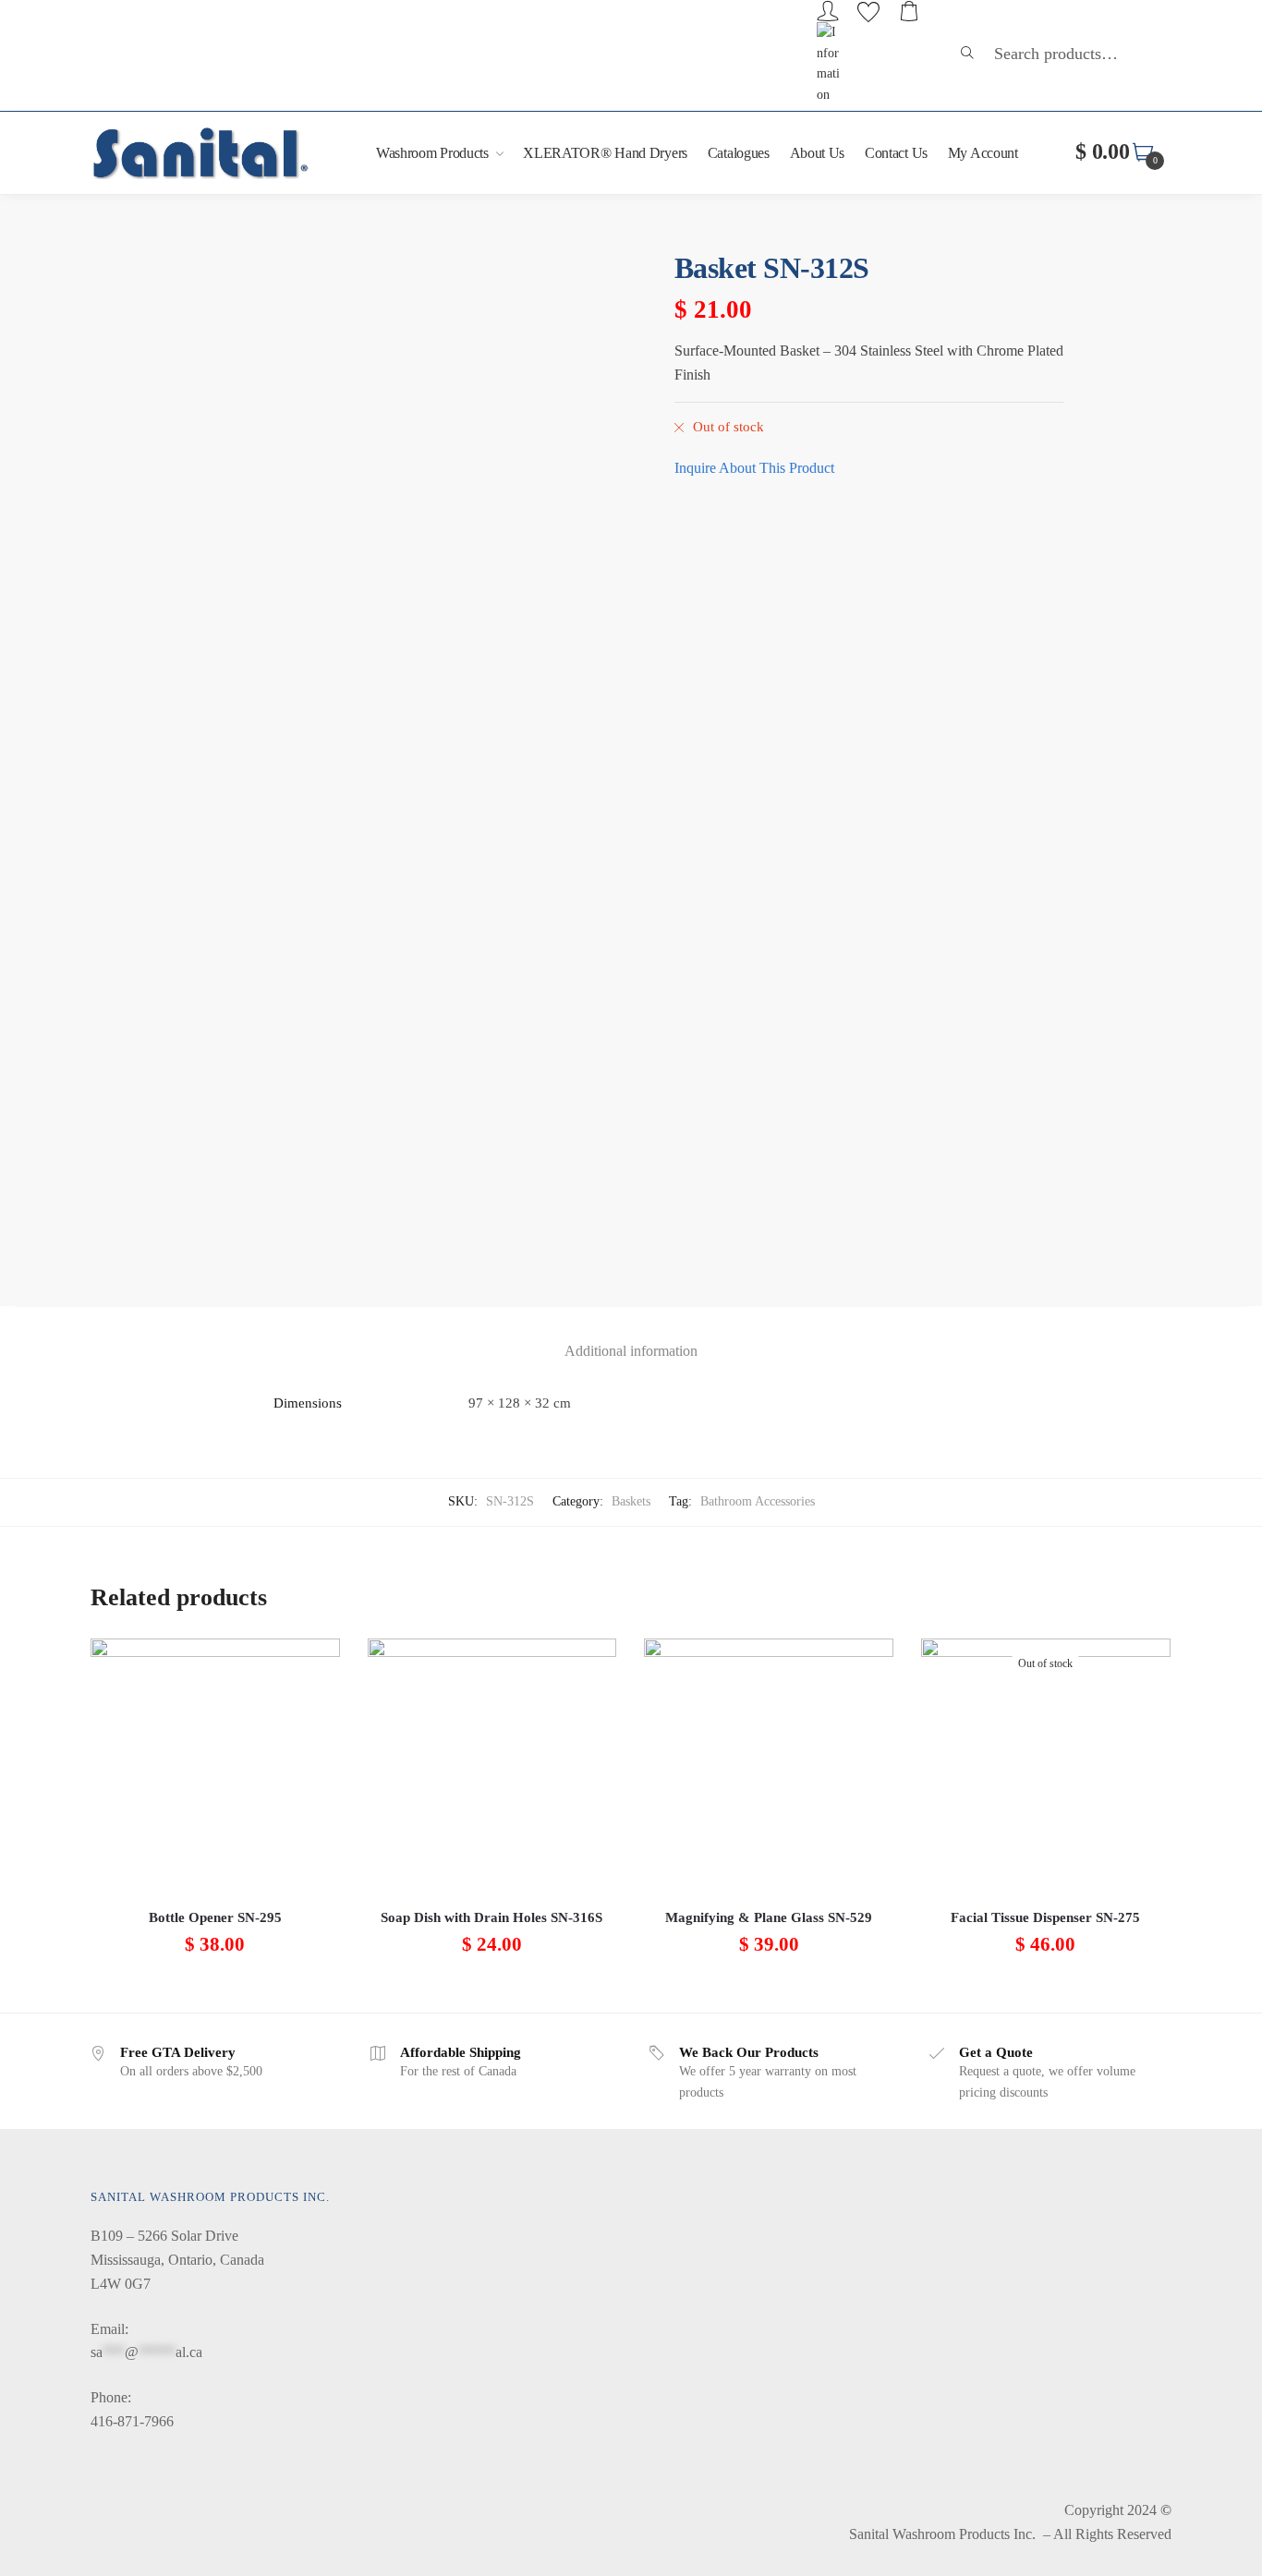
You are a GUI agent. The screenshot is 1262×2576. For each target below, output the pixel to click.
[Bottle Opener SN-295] (215, 1763)
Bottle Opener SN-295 (215, 1917)
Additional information (631, 1351)
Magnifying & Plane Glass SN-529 (769, 1917)
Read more (1046, 1991)
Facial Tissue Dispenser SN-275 (1045, 1917)
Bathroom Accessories (758, 1501)
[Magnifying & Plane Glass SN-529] (769, 1763)
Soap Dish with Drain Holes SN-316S (491, 1917)
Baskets (631, 1501)
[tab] (631, 1336)
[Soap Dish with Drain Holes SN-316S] (492, 1763)
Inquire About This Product (754, 468)
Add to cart (215, 1991)
